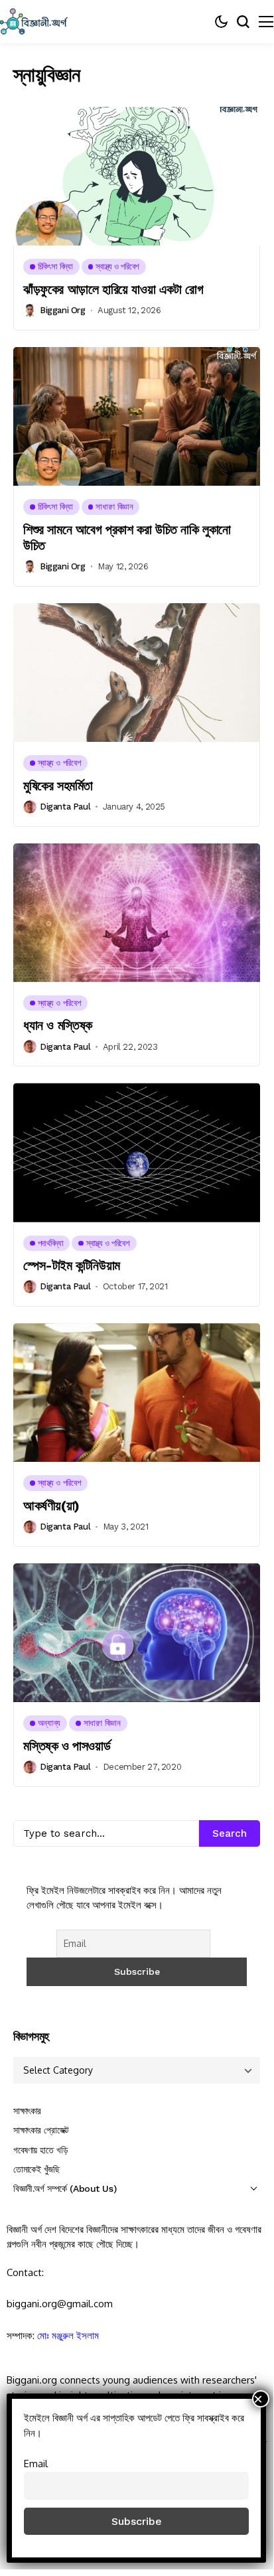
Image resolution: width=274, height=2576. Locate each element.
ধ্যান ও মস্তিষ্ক (58, 1025)
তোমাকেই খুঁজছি (36, 2169)
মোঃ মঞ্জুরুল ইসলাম (68, 2335)
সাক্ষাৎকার (27, 2111)
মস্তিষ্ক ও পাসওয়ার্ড (67, 1746)
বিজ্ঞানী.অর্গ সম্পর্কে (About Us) (65, 2188)
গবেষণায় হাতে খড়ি (40, 2150)
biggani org (63, 310)
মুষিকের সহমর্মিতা (58, 786)
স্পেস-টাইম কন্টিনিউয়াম (72, 1265)
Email (36, 2463)
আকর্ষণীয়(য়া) (51, 1506)
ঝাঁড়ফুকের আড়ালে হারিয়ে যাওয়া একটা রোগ (113, 289)
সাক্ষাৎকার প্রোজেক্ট (41, 2130)
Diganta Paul (65, 807)
